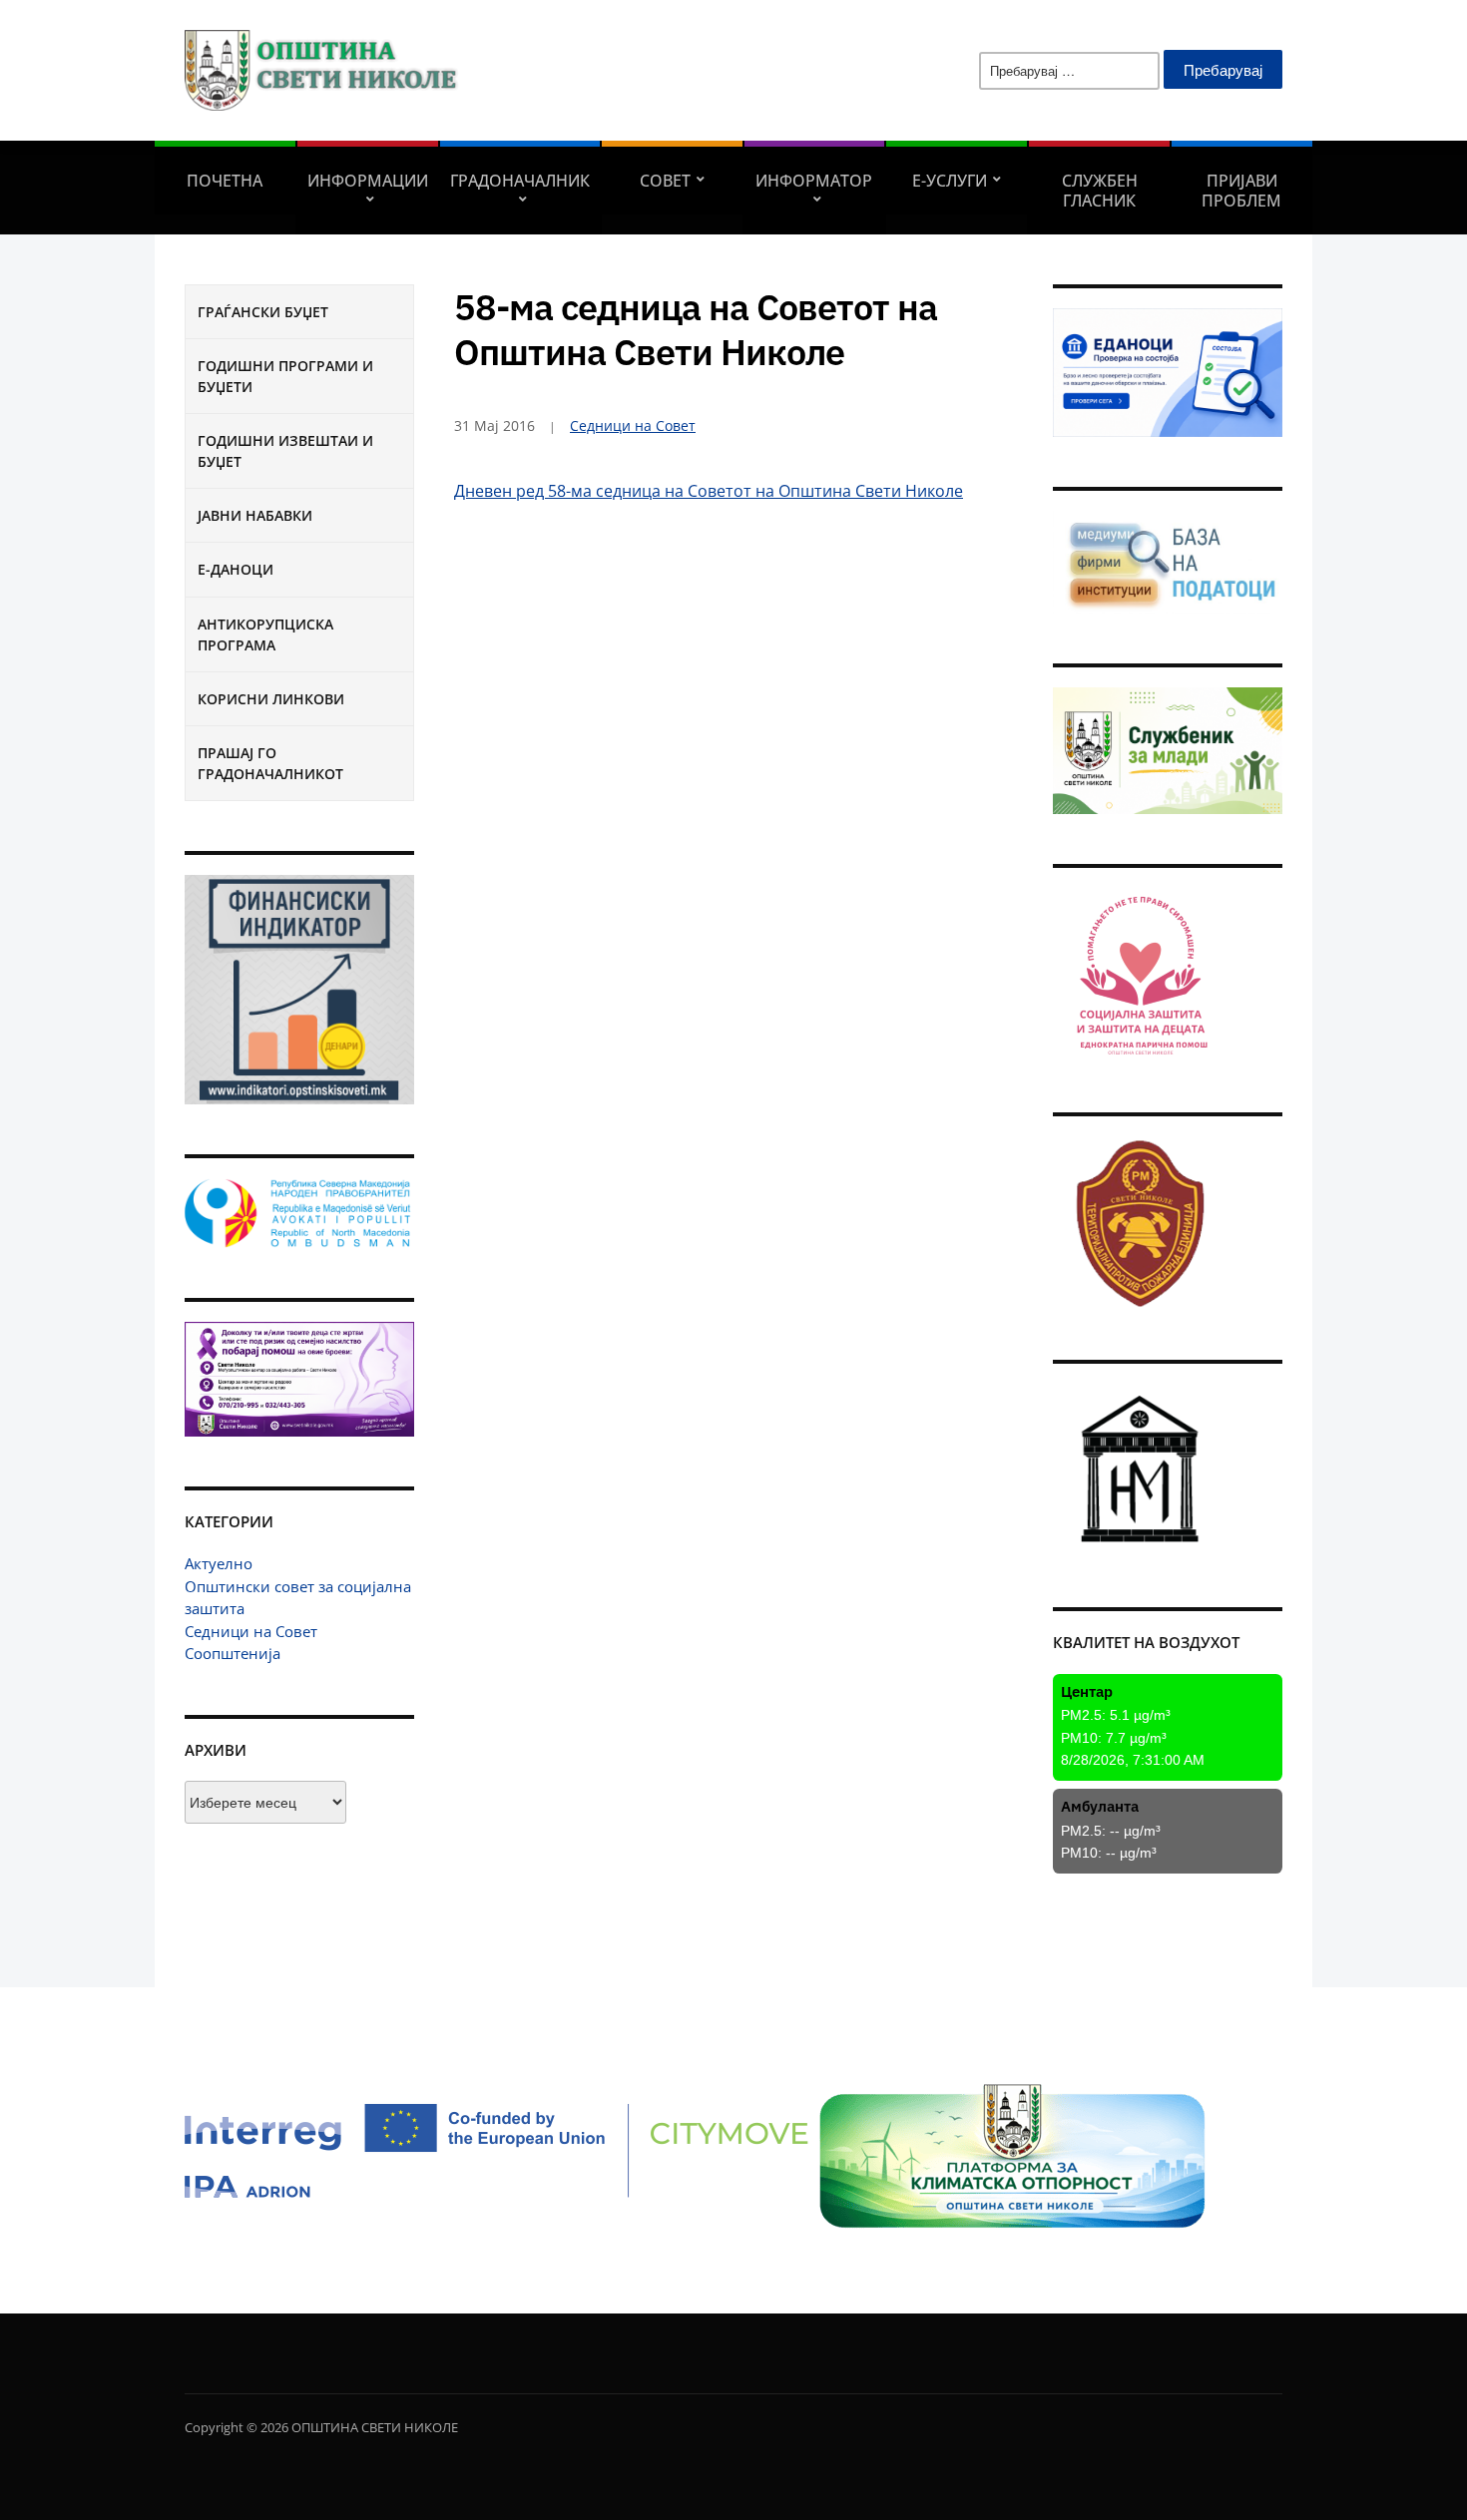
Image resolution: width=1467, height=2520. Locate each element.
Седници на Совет (251, 1631)
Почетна (225, 181)
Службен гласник (1100, 191)
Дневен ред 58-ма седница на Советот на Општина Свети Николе (709, 491)
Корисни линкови (271, 699)
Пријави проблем (1241, 191)
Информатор (814, 181)
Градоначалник (520, 181)
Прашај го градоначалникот (270, 763)
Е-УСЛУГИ (950, 181)
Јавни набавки (255, 515)
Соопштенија (233, 1653)
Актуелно (219, 1563)
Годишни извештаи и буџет (285, 451)
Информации (368, 181)
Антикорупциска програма (265, 634)
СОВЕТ (665, 181)
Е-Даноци (236, 569)
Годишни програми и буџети (285, 376)
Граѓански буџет (263, 312)
